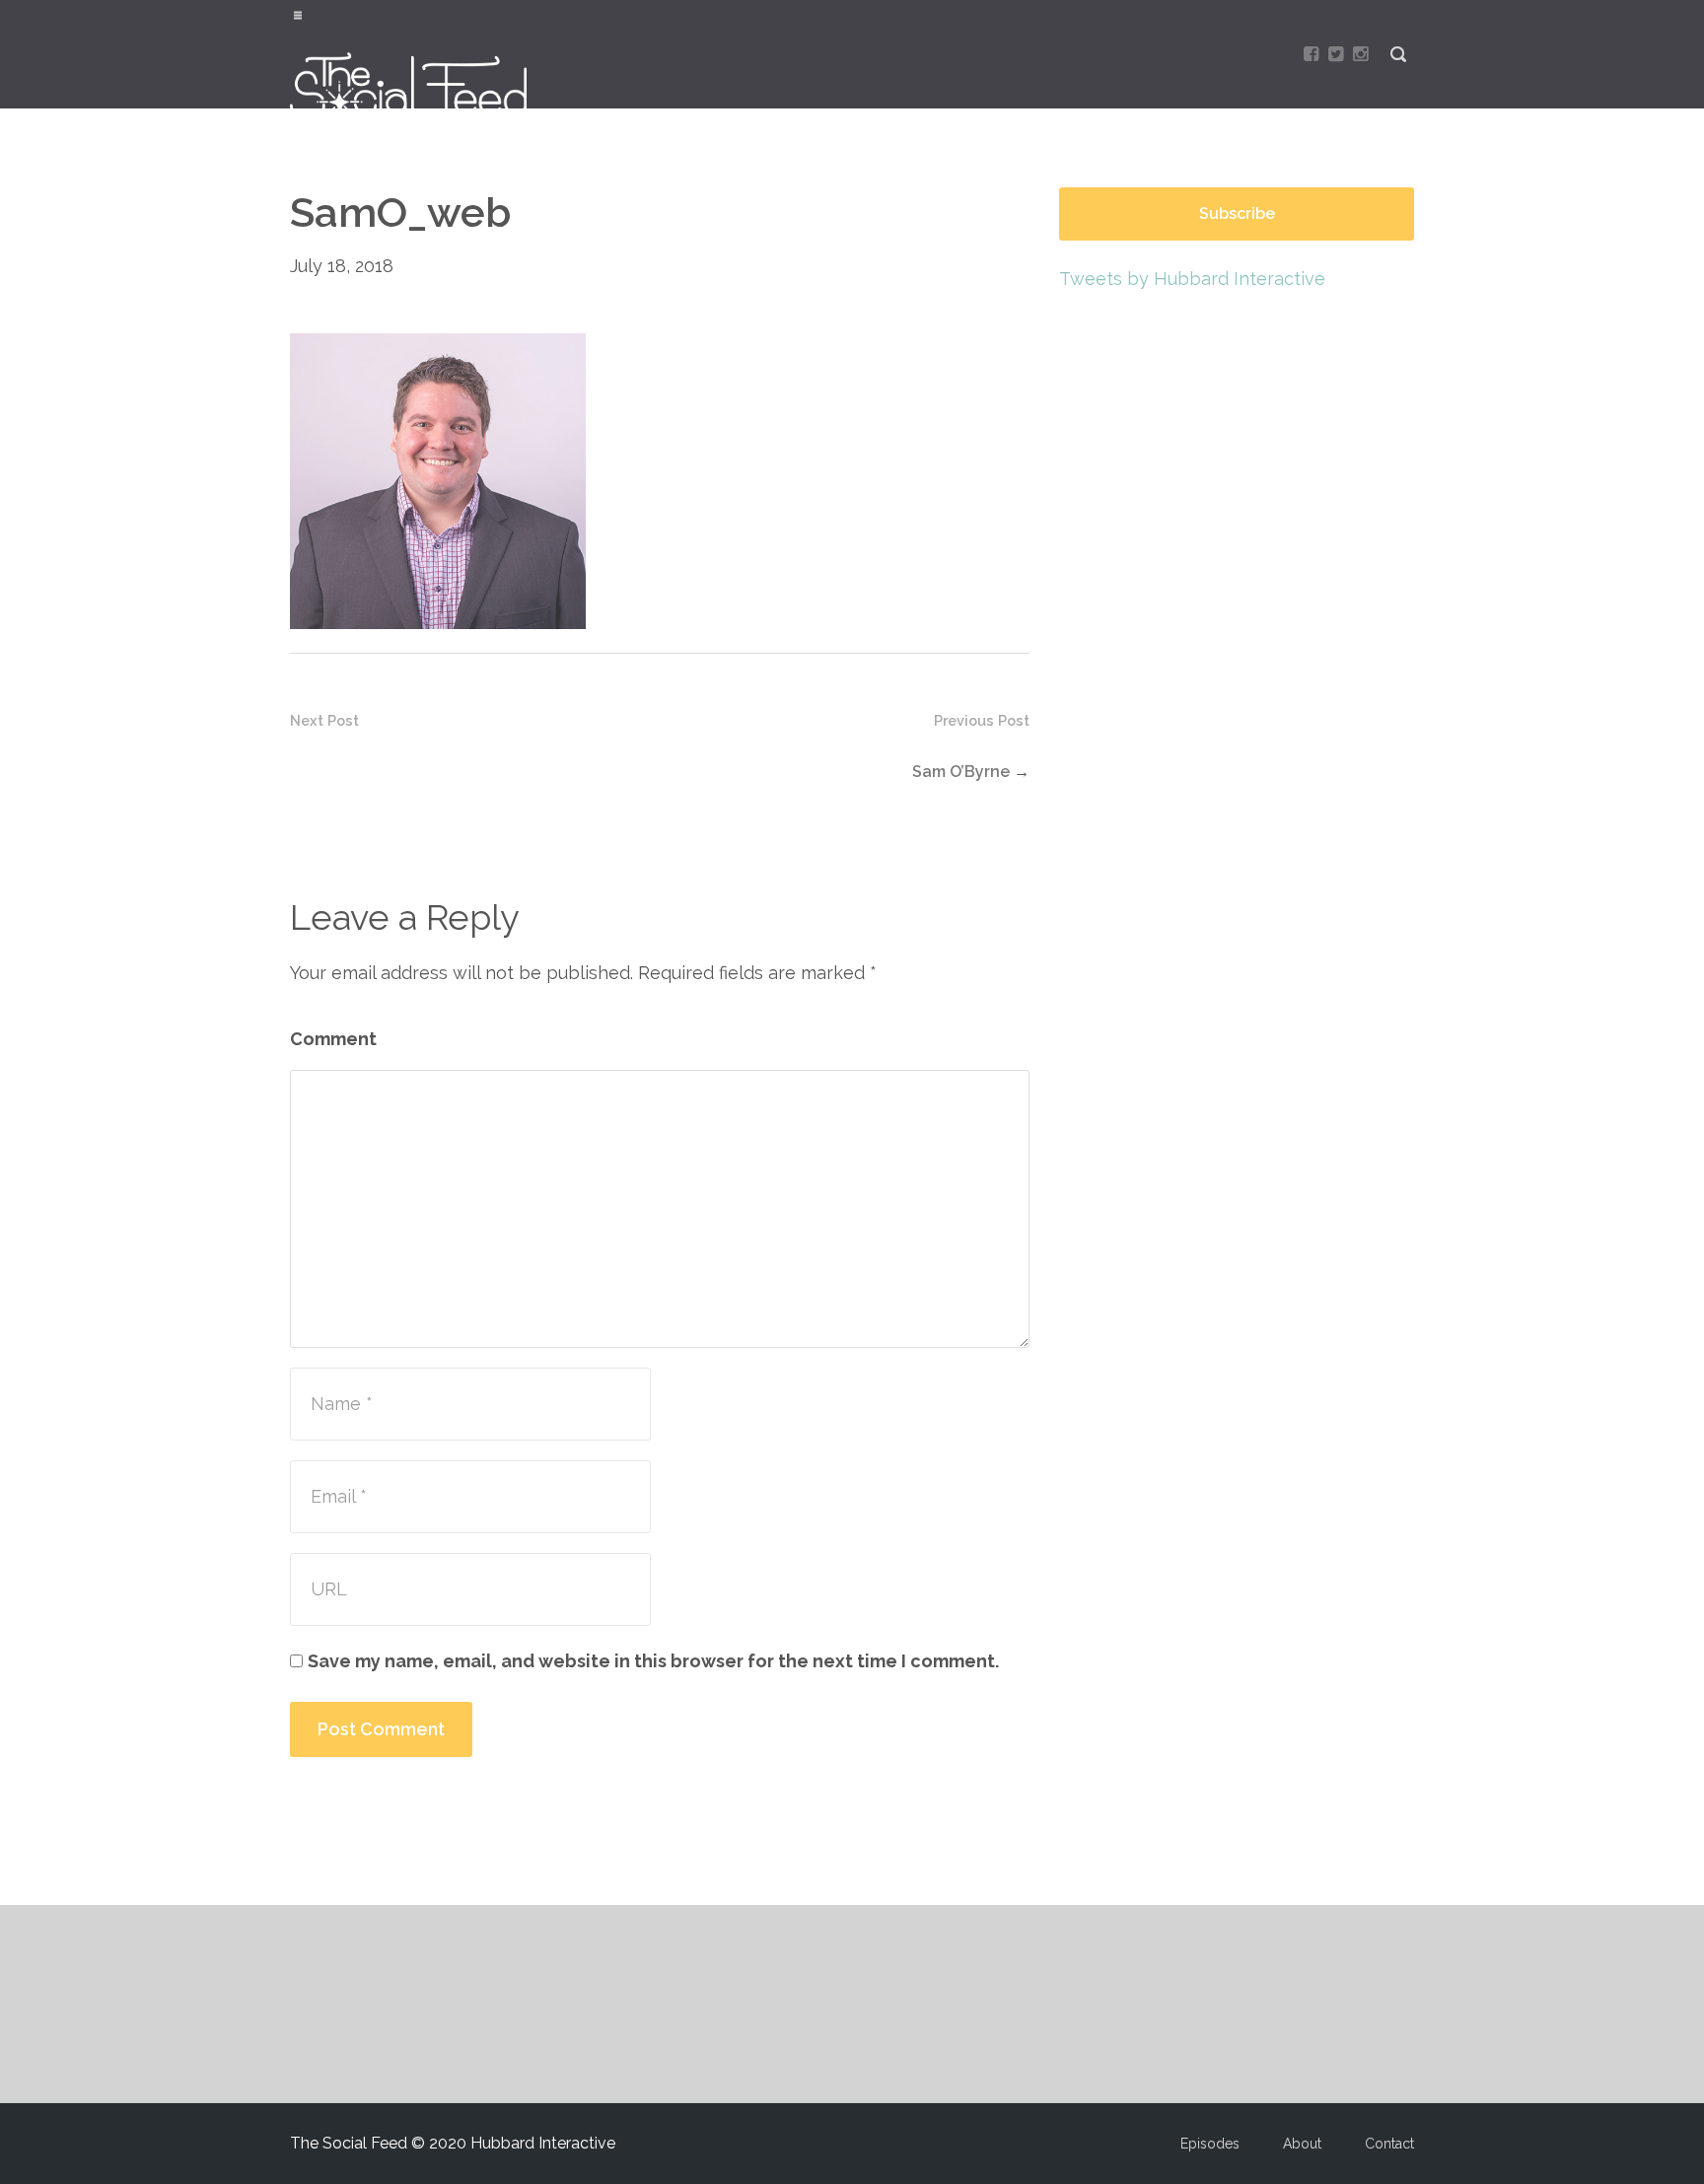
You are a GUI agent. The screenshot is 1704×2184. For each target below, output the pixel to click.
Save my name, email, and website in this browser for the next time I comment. (653, 1661)
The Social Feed (420, 86)
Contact (1389, 2144)
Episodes (1210, 2144)
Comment (333, 1039)
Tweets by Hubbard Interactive (1192, 279)
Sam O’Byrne (961, 772)
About (1302, 2144)
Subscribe (1237, 213)
